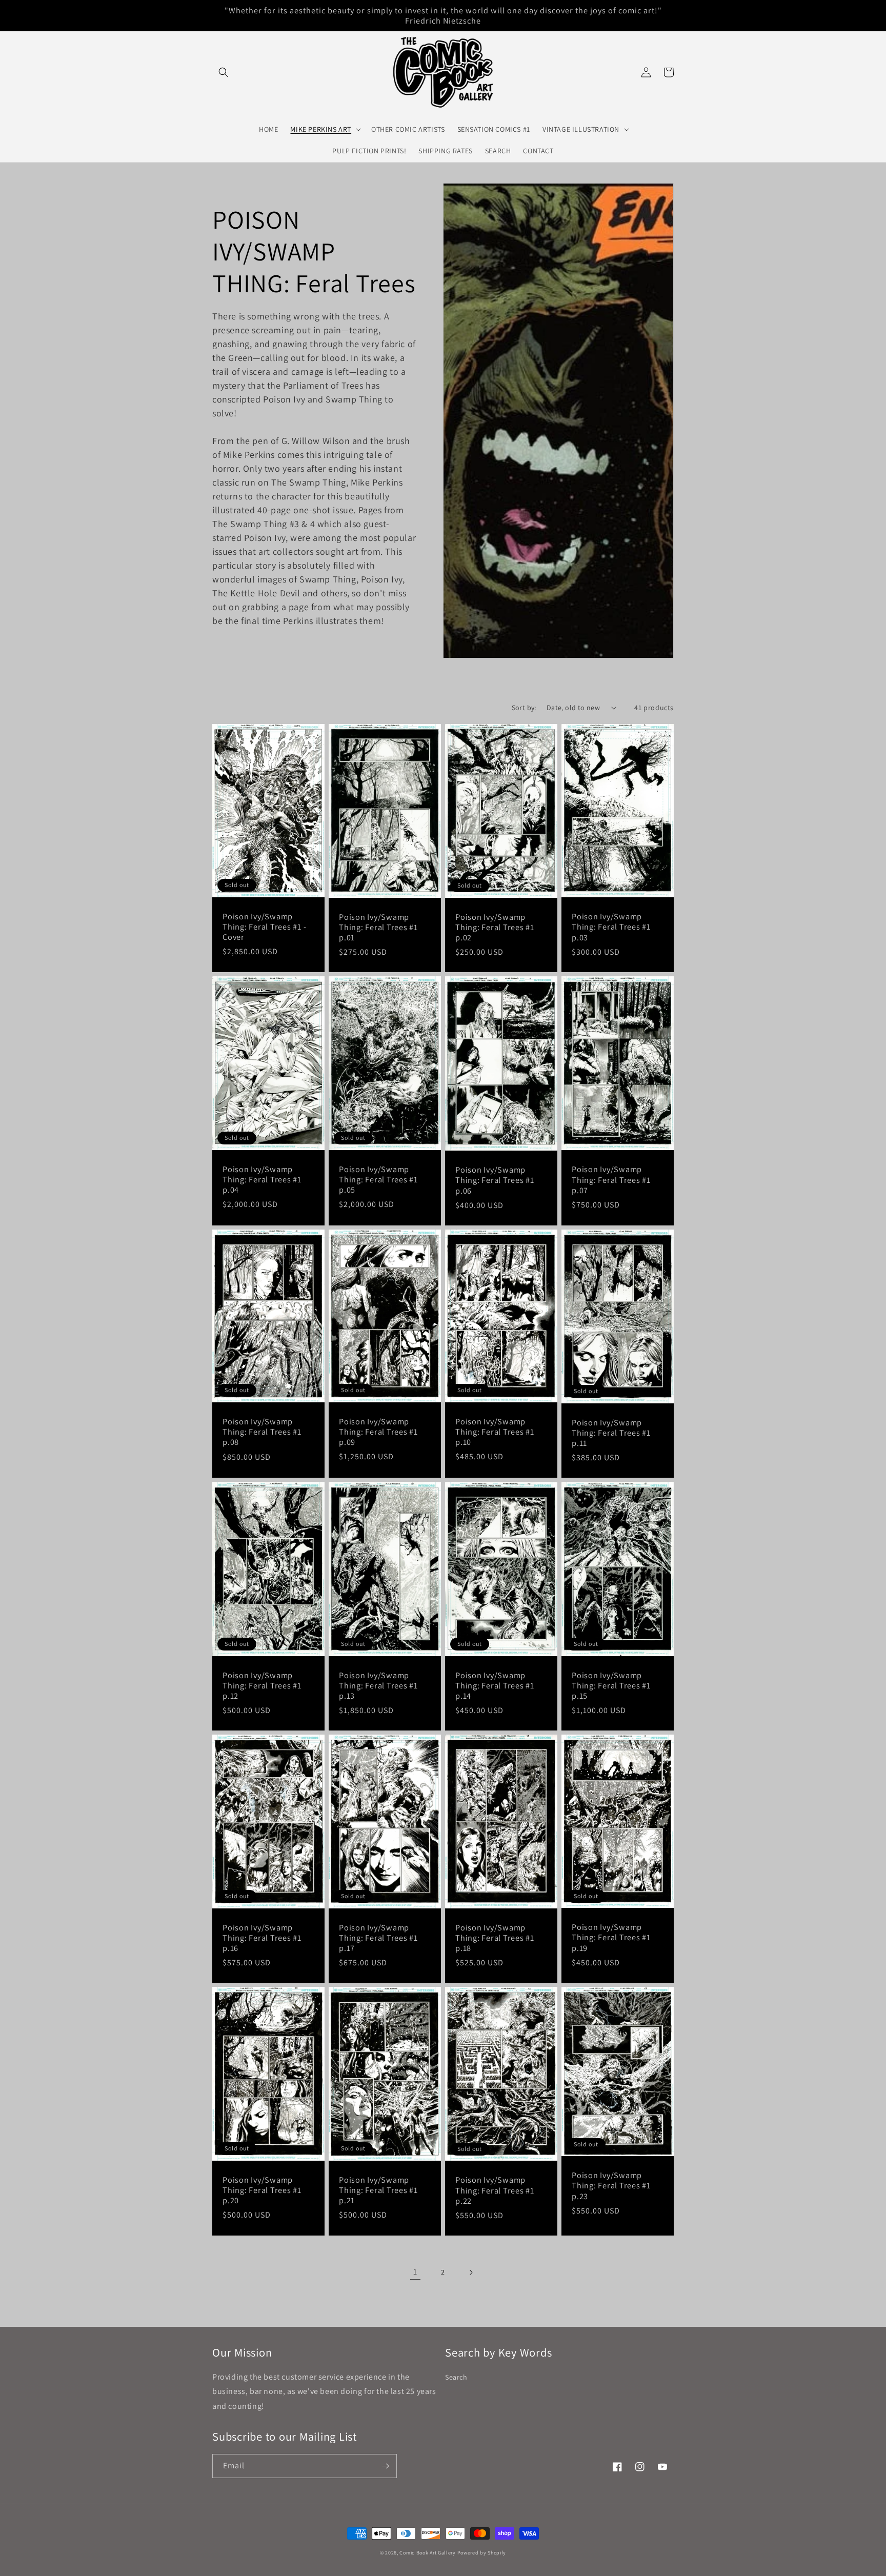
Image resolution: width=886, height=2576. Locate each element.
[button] (224, 72)
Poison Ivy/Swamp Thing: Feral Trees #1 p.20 (262, 2190)
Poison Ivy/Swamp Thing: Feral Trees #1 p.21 (378, 2190)
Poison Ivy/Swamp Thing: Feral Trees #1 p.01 (378, 927)
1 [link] (415, 2272)
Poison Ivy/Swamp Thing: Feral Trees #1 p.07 (611, 1179)
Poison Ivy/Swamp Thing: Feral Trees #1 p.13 (378, 1685)
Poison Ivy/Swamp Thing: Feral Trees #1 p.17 (378, 1938)
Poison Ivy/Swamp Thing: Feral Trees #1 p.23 (611, 2185)
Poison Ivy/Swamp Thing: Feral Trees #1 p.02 (495, 927)
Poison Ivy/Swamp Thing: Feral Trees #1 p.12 (262, 1685)
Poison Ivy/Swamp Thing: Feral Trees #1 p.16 (262, 1938)
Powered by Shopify (482, 2553)
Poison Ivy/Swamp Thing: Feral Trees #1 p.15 (611, 1685)
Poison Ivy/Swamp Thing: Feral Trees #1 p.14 (495, 1685)
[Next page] (471, 2272)
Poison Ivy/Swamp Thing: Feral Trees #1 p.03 (611, 927)
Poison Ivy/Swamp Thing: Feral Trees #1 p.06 (495, 1180)
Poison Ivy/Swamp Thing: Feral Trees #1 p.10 (495, 1432)
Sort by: (524, 708)
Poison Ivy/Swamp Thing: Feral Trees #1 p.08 (262, 1432)
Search (456, 2377)
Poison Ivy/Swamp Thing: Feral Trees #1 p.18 (495, 1938)
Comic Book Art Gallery (427, 2553)
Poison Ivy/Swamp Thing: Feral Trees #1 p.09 (378, 1432)
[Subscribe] (385, 2466)
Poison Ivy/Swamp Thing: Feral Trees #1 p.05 (378, 1179)
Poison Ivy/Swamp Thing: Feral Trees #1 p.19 (611, 1937)
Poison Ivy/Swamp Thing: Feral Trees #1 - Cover (264, 927)
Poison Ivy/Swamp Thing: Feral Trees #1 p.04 (262, 1179)
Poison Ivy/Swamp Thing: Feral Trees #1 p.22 (495, 2190)
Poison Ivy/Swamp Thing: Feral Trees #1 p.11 (611, 1433)
